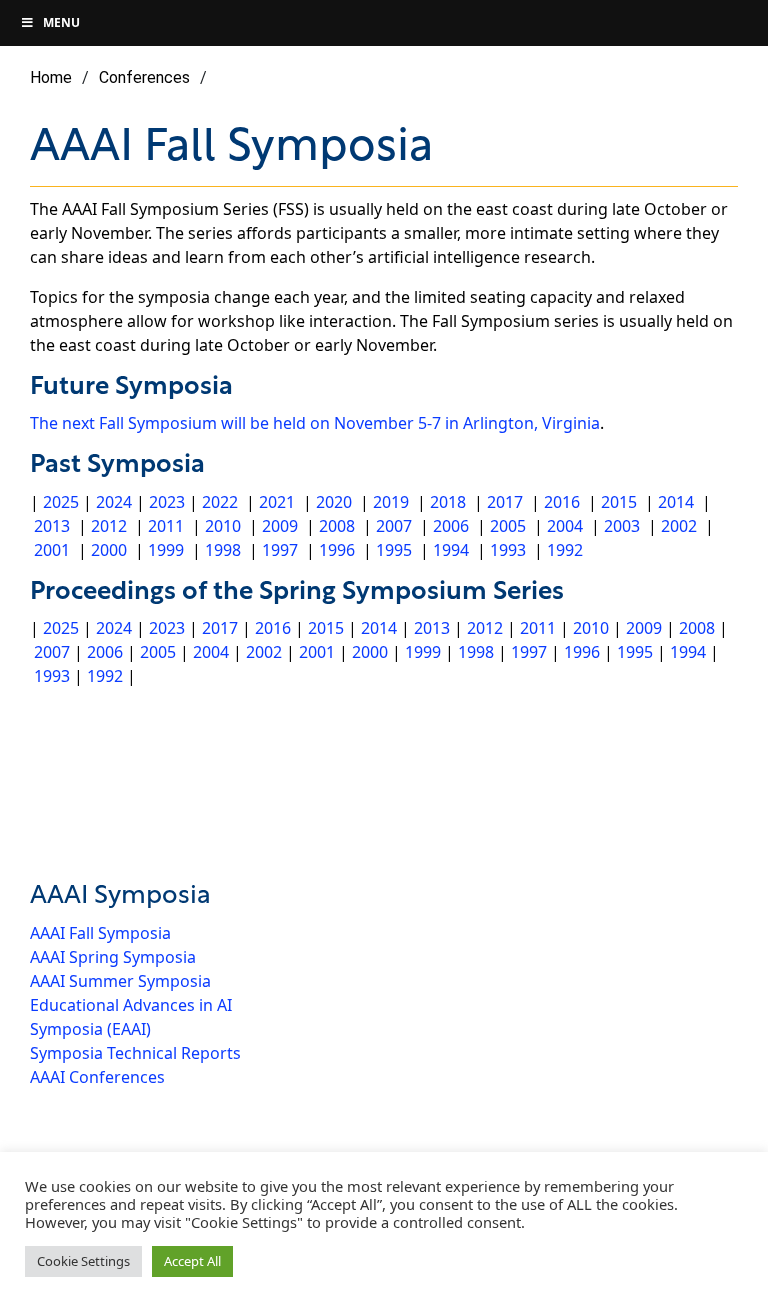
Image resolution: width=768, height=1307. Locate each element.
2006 (451, 526)
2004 (565, 526)
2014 (676, 502)
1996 (337, 550)
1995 (394, 550)
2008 (337, 526)
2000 (109, 550)
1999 (166, 550)
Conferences (144, 77)
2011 (166, 526)
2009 (280, 526)
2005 (508, 526)
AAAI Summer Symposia (120, 981)
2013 (52, 526)
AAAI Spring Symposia (113, 957)
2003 (622, 526)
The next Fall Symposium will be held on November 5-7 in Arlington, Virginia (315, 423)
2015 (619, 502)
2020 (334, 502)
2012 (109, 526)
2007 (394, 526)
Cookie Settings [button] (83, 1261)
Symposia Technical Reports (135, 1053)
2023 (167, 502)
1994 (451, 550)
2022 (220, 502)
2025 (61, 502)
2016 (562, 502)
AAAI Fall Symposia (100, 933)
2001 (52, 550)
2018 (448, 502)
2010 (223, 526)
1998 (223, 550)
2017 (505, 502)
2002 (679, 526)
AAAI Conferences (97, 1077)
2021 (277, 502)
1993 (508, 550)
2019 (391, 502)
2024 (116, 502)
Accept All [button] (192, 1261)
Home (51, 77)
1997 (280, 550)
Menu (61, 22)
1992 (565, 550)
